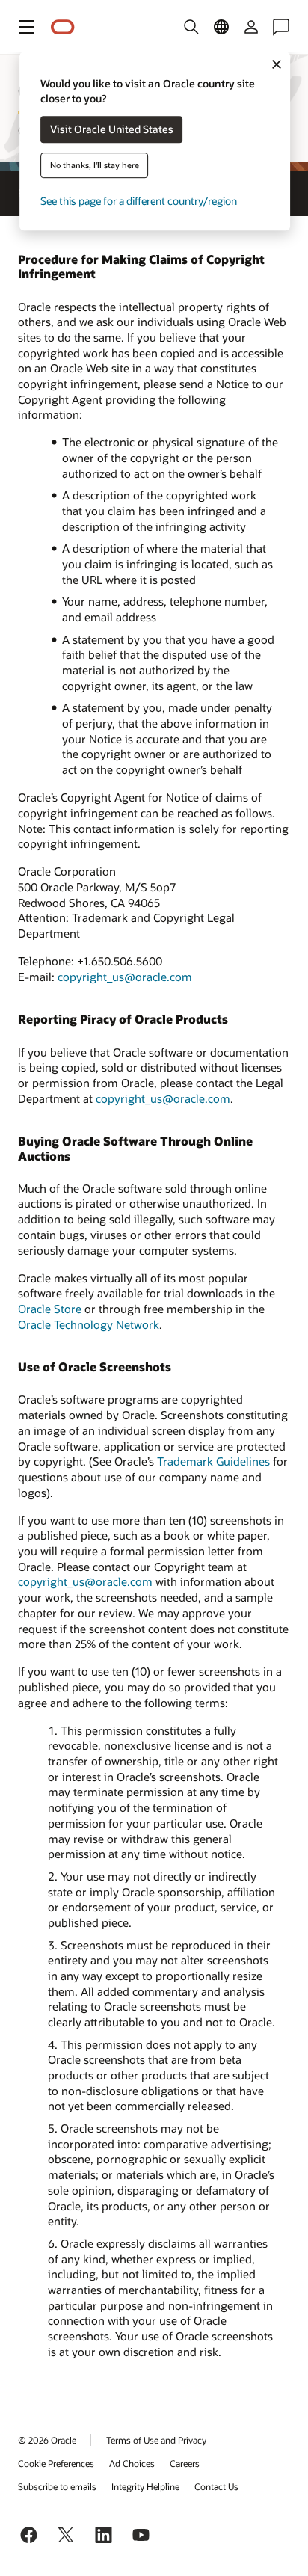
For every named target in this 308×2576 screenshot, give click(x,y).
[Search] (191, 27)
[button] (27, 27)
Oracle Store (50, 1309)
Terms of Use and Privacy (156, 2440)
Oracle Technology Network (89, 1324)
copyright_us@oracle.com (125, 977)
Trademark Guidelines (213, 1461)
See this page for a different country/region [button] (139, 202)
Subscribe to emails (57, 2486)
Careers (185, 2463)
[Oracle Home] (63, 27)
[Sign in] (251, 27)
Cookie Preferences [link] (56, 2463)
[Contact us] (281, 27)
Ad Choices (132, 2463)
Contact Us (216, 2486)
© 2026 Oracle (47, 2440)
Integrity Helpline (145, 2486)
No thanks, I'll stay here (95, 166)
